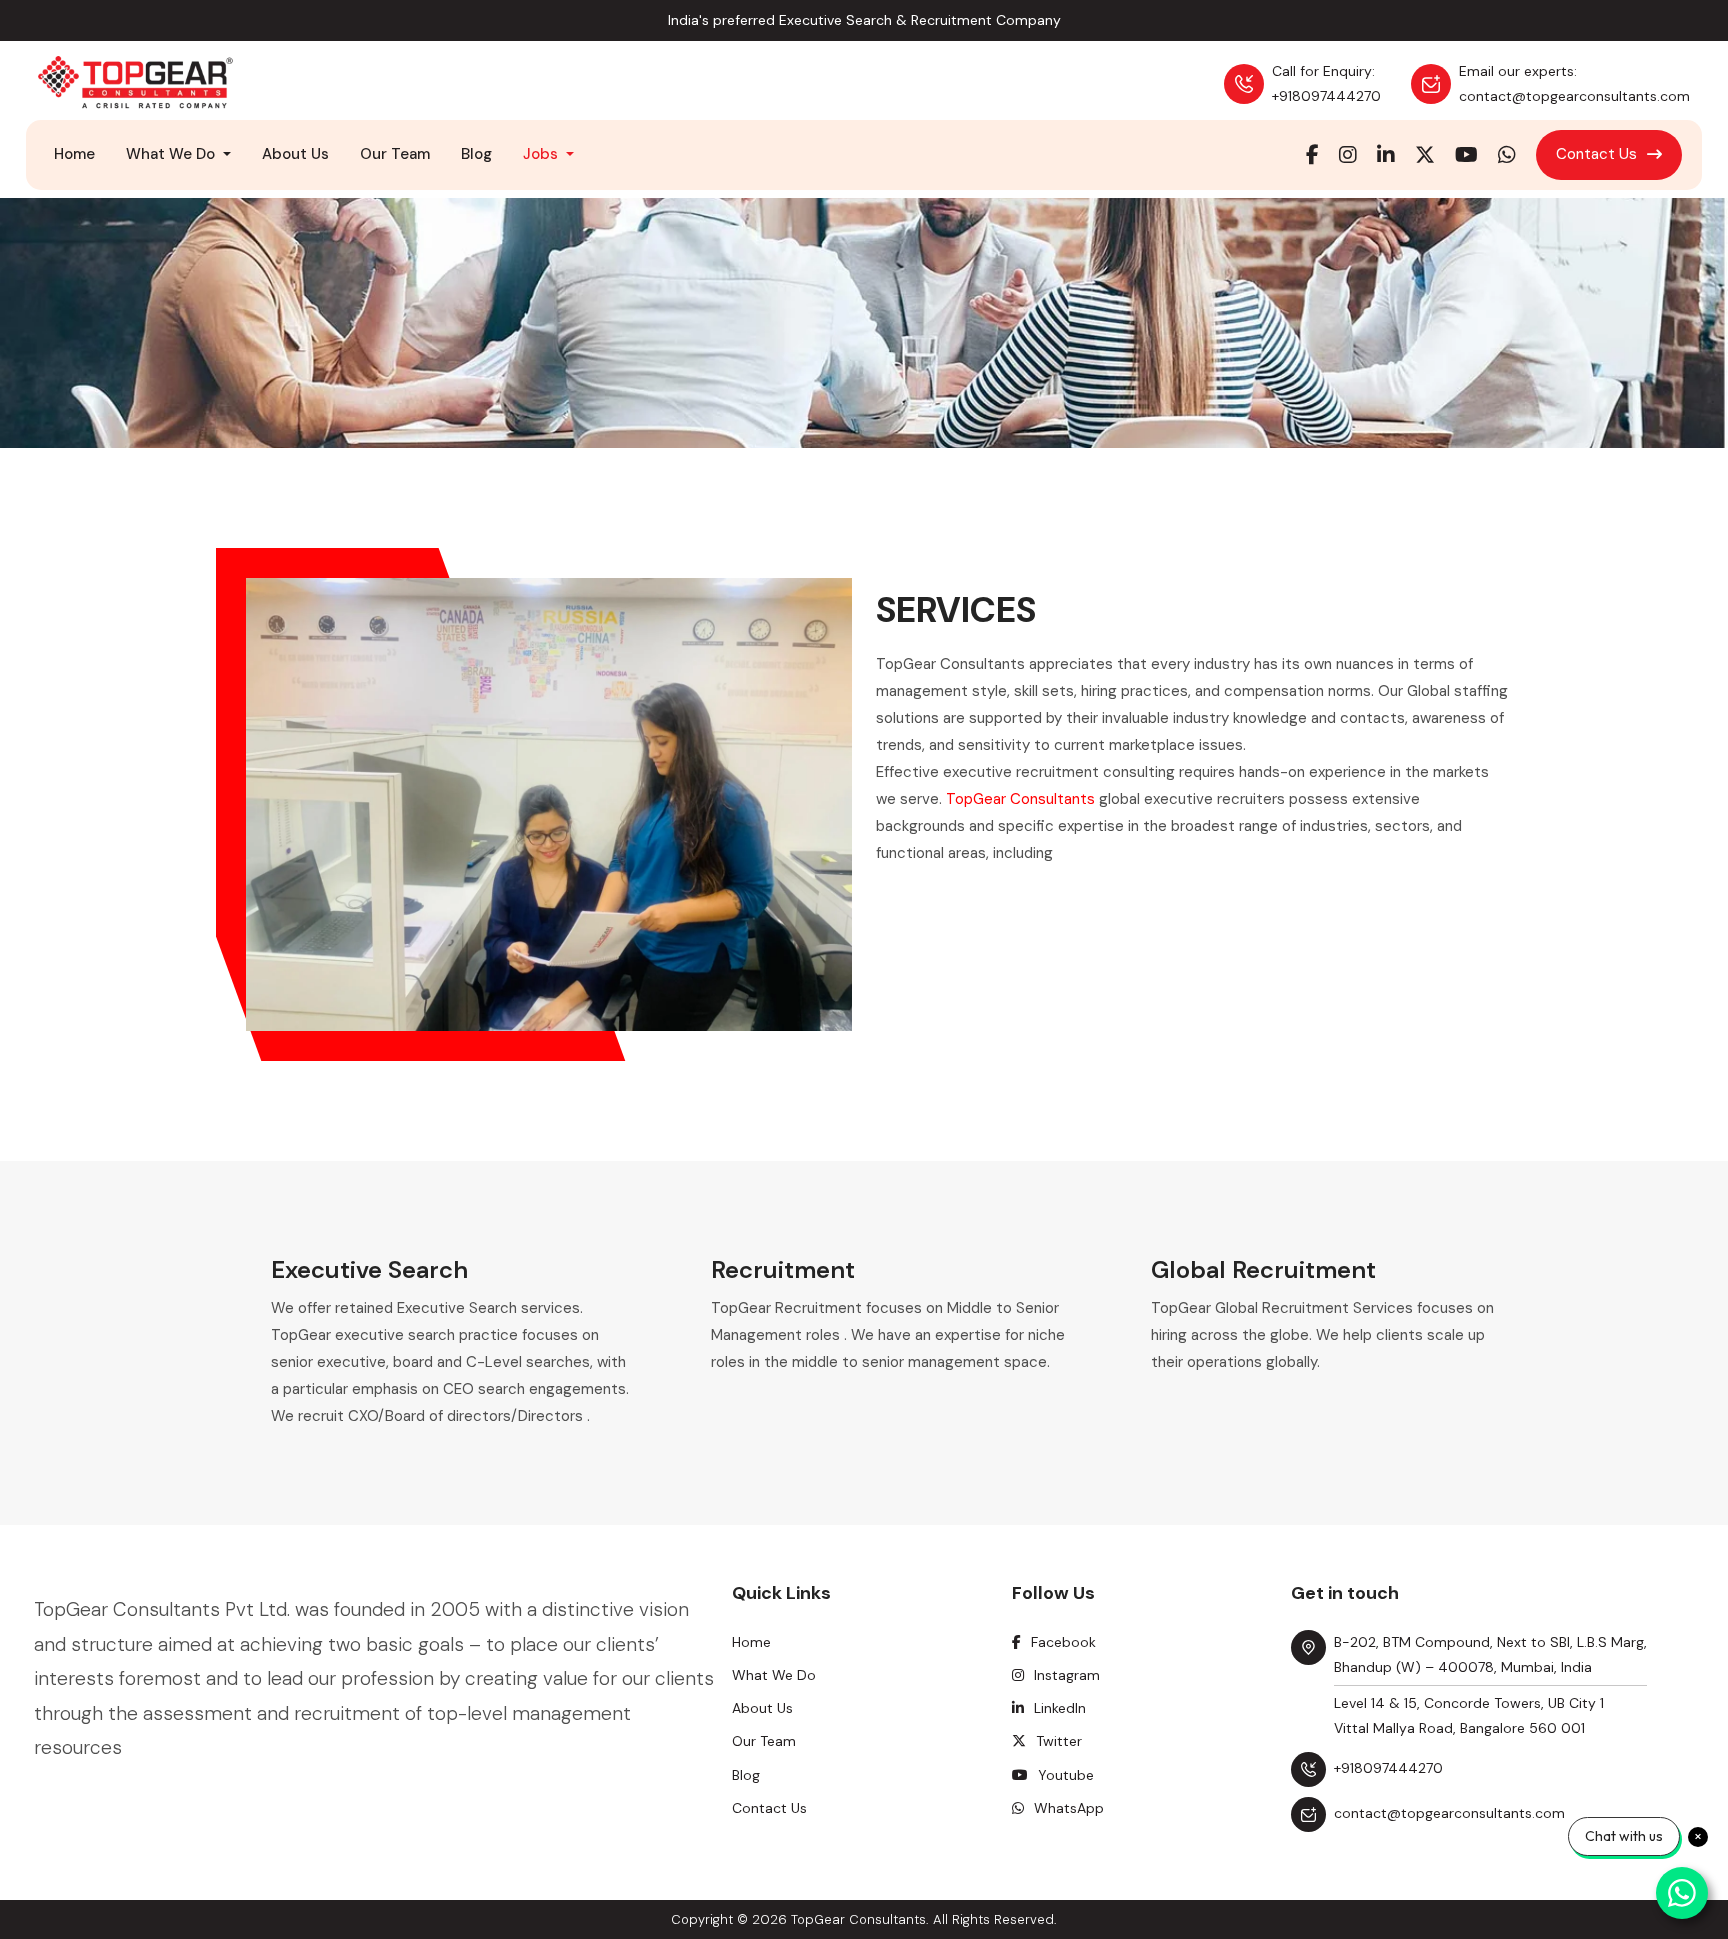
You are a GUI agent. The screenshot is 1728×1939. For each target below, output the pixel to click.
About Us (295, 154)
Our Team (395, 154)
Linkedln (1060, 1708)
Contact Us (1596, 154)
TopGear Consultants (1020, 799)
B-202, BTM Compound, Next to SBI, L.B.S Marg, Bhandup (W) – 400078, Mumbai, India (1490, 1654)
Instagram (1067, 1675)
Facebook (1063, 1642)
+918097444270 (1388, 1768)
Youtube (1066, 1775)
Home (74, 154)
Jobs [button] (542, 154)
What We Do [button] (172, 154)
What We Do (774, 1675)
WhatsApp (1069, 1808)
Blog (476, 154)
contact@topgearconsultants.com (1449, 1813)
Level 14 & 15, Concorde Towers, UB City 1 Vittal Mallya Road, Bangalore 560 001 (1469, 1715)
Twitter (1059, 1741)
